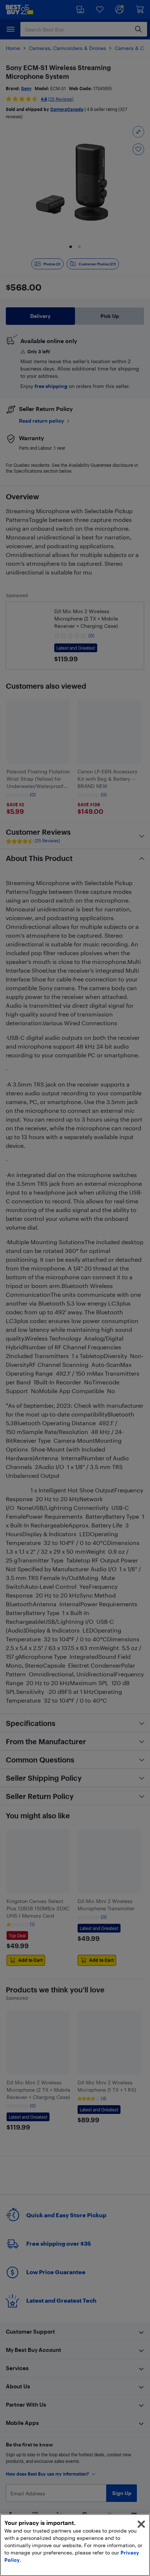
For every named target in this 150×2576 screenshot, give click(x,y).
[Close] (141, 2524)
